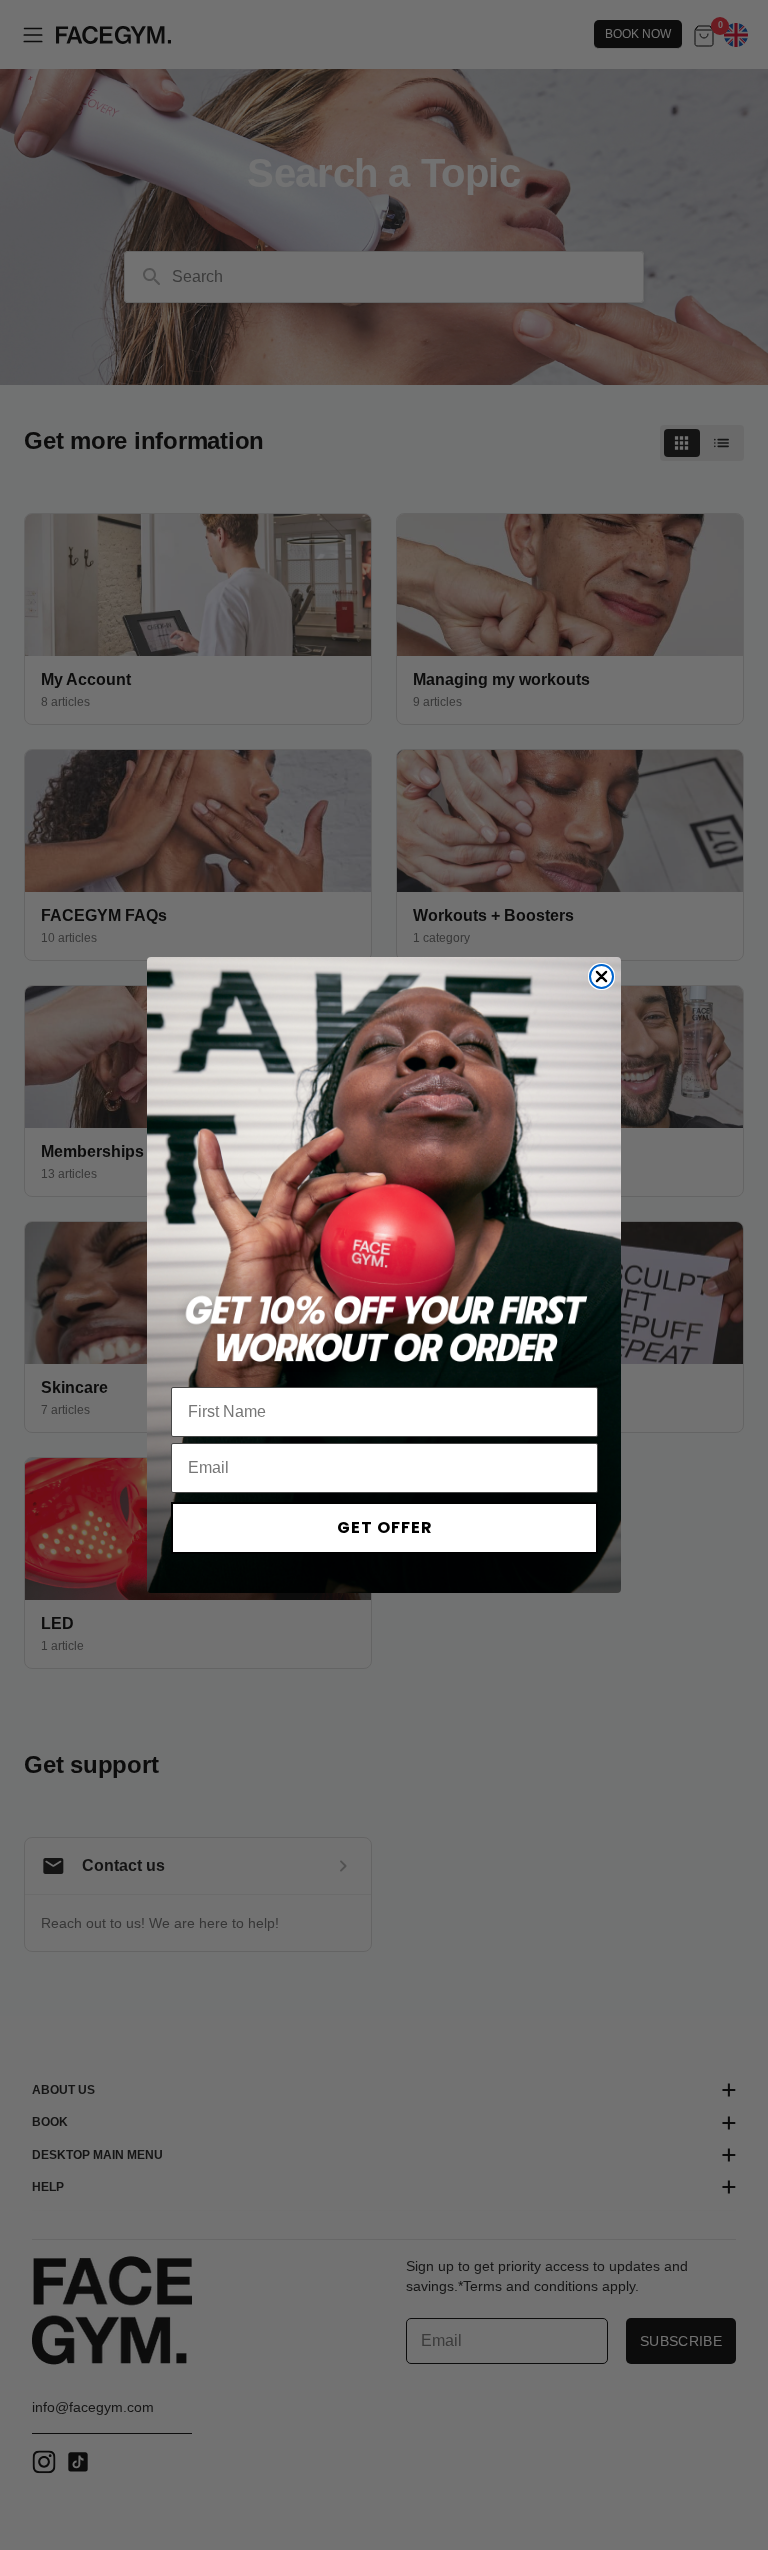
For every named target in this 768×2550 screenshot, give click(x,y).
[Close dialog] (601, 976)
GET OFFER (385, 1527)
